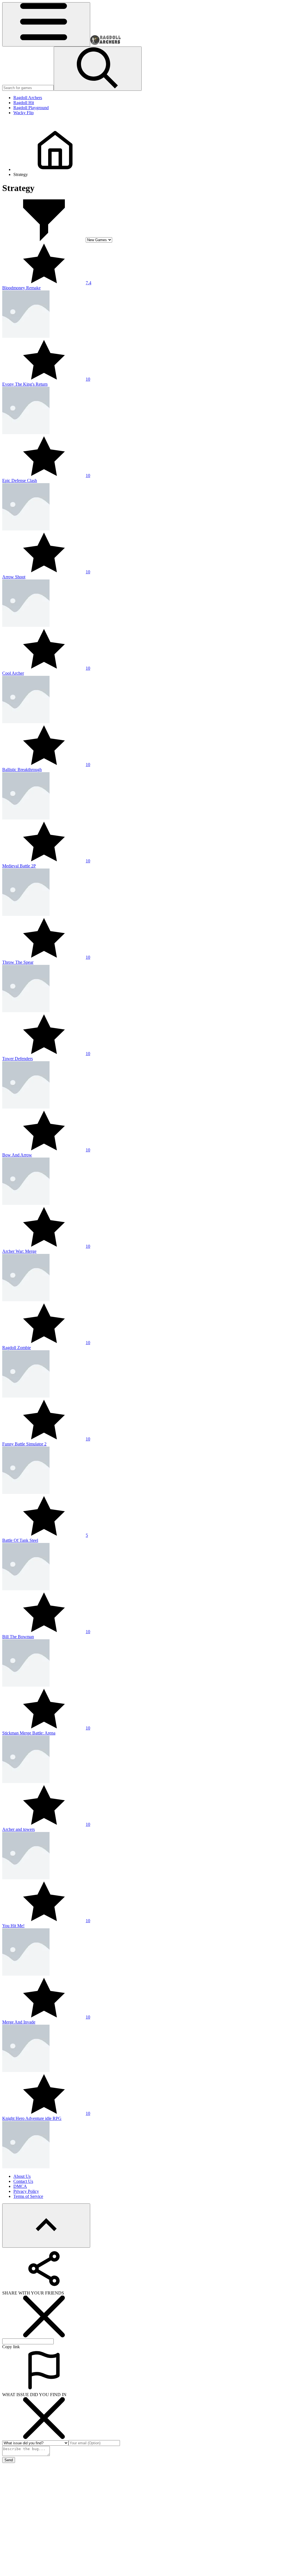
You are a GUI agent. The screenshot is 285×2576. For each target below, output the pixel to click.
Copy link (11, 2347)
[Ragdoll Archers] (105, 43)
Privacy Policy (26, 2191)
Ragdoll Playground (31, 108)
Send (9, 2460)
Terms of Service (28, 2196)
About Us (22, 2176)
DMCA (20, 2186)
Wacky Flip (24, 113)
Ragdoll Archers (28, 98)
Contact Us (23, 2181)
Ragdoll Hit (24, 103)
